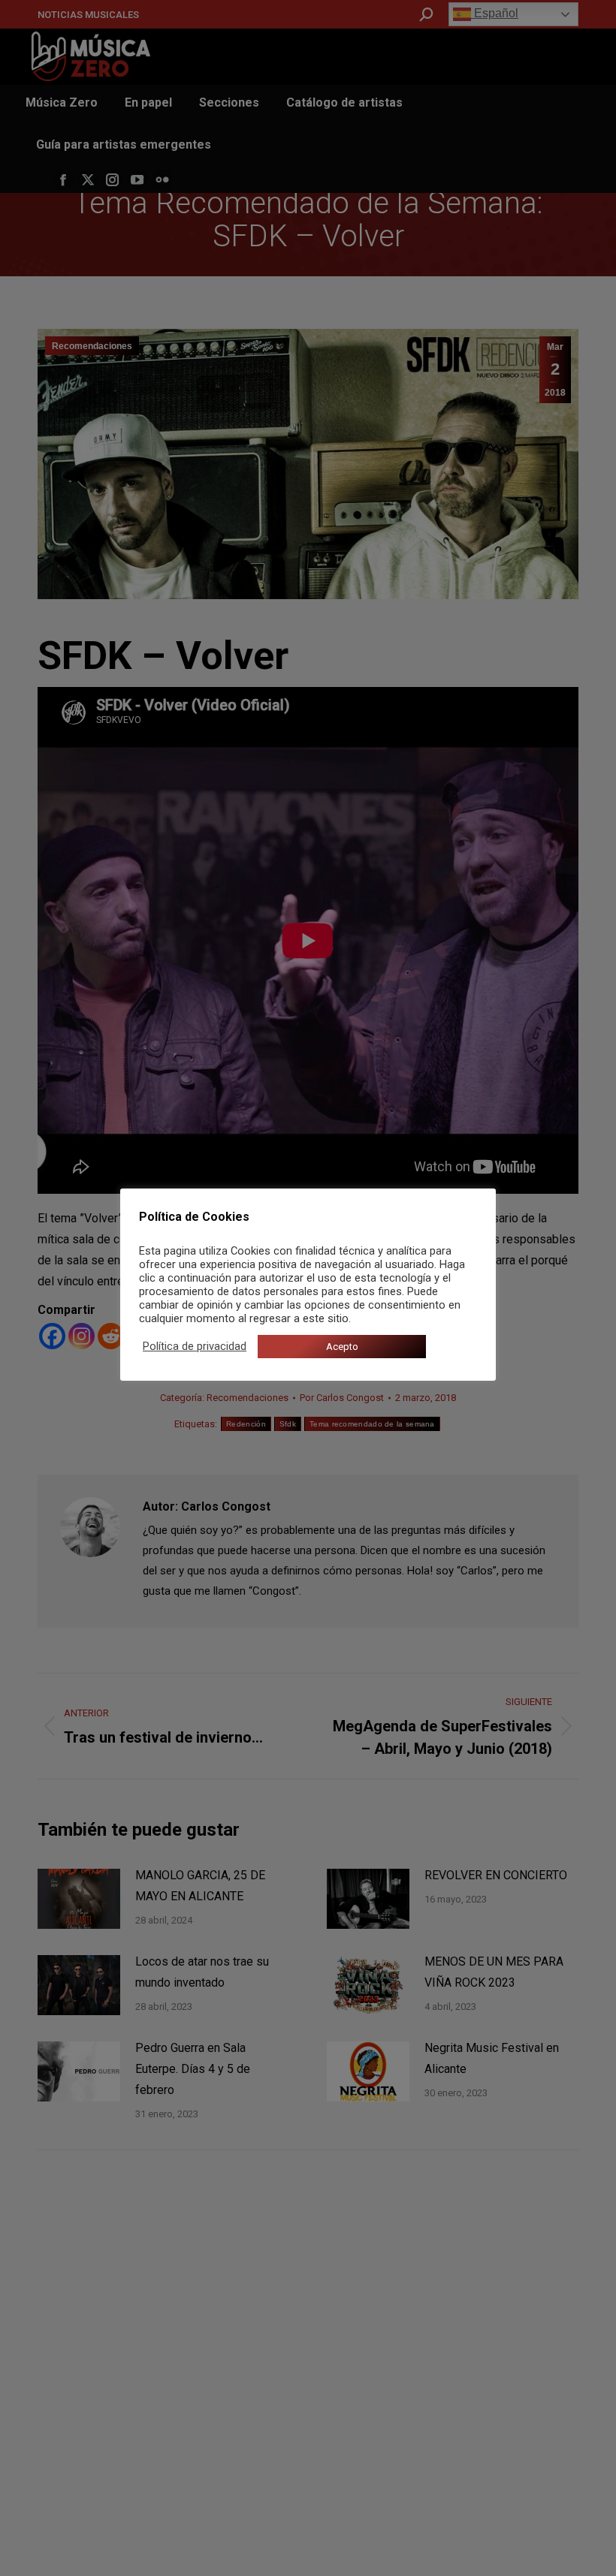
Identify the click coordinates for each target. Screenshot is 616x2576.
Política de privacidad (195, 1346)
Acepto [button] (342, 1347)
